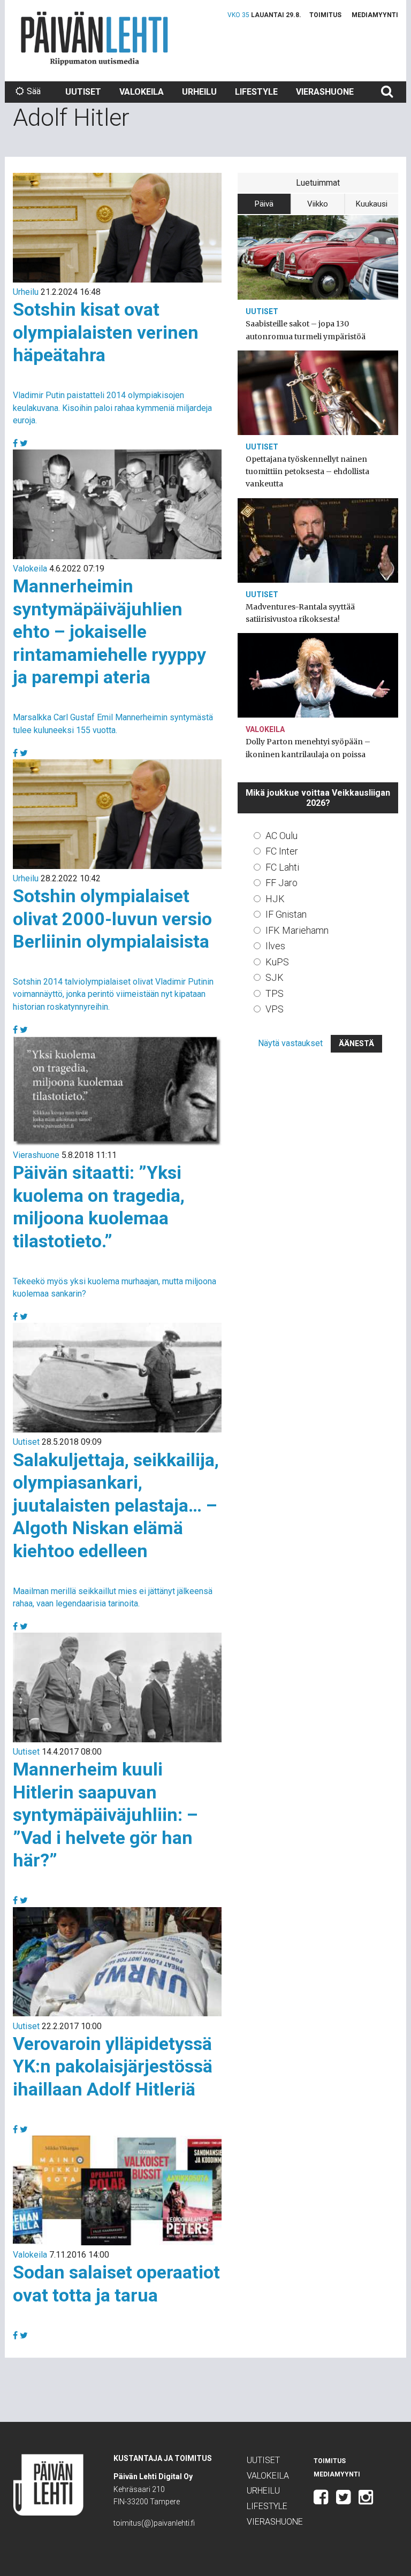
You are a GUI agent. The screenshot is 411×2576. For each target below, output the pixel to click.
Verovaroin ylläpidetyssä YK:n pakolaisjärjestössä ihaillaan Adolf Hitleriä (113, 2066)
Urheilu (199, 92)
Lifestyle (256, 92)
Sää (34, 91)
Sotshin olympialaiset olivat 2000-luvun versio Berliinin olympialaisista (112, 919)
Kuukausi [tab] (372, 204)
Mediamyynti (375, 15)
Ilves (275, 946)
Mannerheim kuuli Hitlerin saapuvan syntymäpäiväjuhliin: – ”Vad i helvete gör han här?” (105, 1815)
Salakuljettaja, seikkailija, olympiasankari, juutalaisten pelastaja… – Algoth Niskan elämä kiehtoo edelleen (116, 1505)
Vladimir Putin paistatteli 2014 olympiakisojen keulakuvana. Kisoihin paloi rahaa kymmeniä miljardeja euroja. (112, 407)
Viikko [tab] (318, 204)
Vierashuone (325, 92)
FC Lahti (282, 867)
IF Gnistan (286, 914)
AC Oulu (281, 836)
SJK (275, 977)
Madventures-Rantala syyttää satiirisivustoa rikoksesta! (300, 613)
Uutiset (83, 92)
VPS (275, 1009)
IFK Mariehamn (297, 930)
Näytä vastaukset (290, 1043)
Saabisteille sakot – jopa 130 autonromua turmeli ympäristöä (306, 330)
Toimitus (325, 15)
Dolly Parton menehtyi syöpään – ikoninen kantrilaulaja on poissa (308, 748)
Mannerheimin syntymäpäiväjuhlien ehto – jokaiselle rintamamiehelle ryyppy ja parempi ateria (109, 631)
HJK (275, 899)
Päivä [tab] (264, 204)
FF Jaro (281, 883)
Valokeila (142, 92)
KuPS (277, 962)
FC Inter (282, 851)
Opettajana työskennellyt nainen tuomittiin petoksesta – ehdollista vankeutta (307, 471)
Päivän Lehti (94, 38)
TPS (275, 993)
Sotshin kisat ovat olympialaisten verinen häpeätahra (106, 332)
